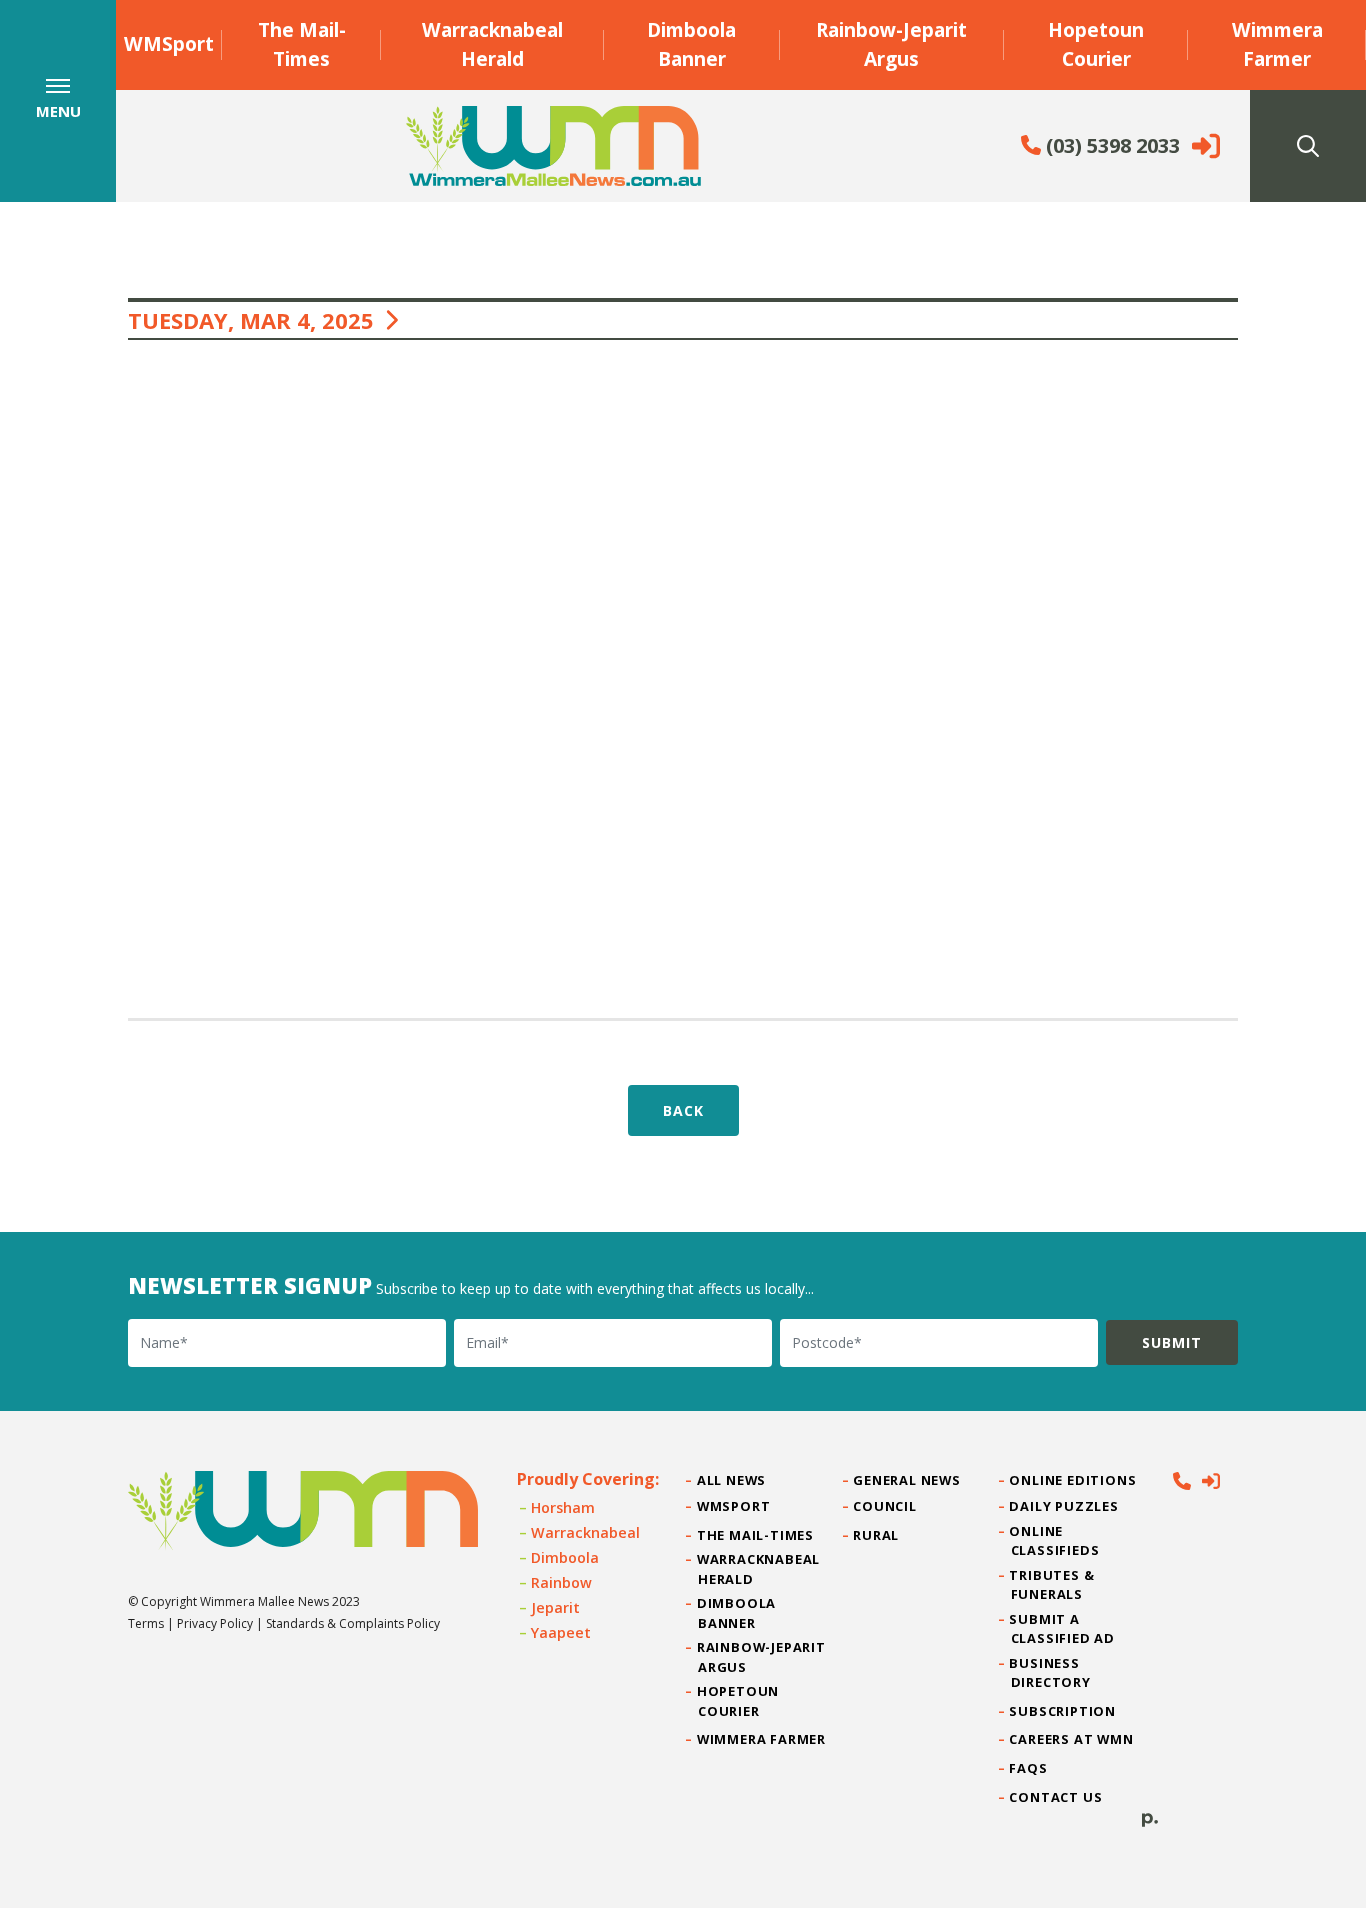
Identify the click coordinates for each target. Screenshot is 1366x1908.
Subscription (1063, 1711)
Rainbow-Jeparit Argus (891, 44)
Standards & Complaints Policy (353, 1623)
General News (907, 1480)
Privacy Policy (215, 1623)
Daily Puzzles (1065, 1506)
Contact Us (1057, 1797)
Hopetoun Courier (1096, 44)
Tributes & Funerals (1053, 1584)
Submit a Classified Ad (1063, 1628)
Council (885, 1506)
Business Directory (1051, 1672)
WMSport (169, 43)
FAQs (1029, 1768)
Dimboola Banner (691, 44)
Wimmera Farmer (1277, 44)
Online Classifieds (1055, 1540)
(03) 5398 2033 (1110, 145)
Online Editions (1074, 1480)
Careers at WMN (1072, 1739)
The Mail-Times (302, 44)
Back (683, 1110)
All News (732, 1480)
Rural (876, 1535)
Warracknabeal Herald (492, 44)
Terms (146, 1623)
